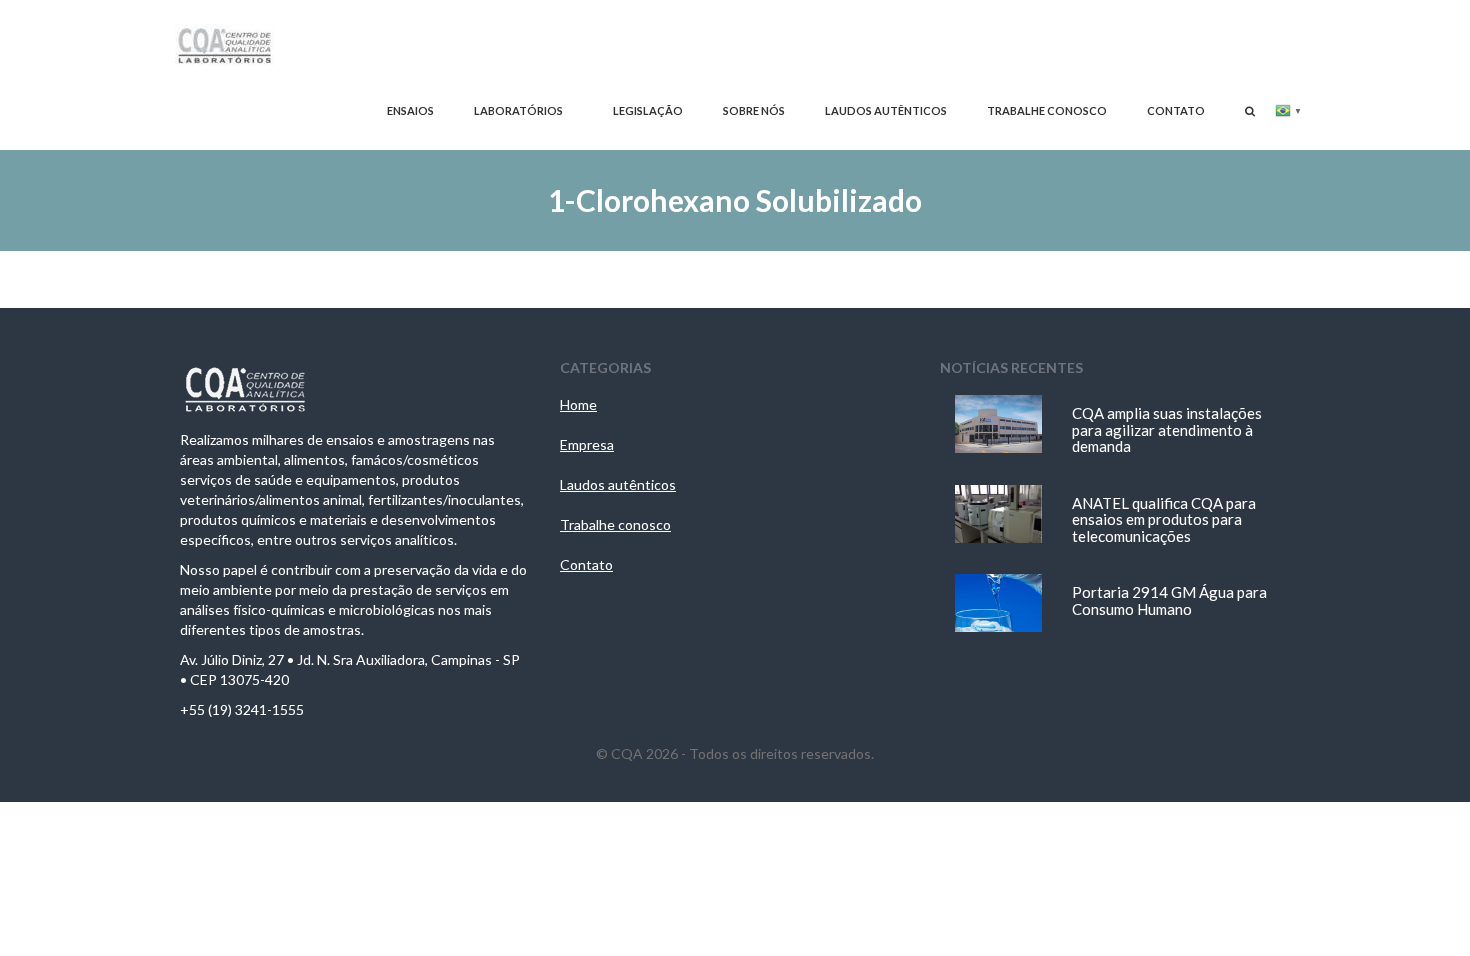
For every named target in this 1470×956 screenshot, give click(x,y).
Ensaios (410, 110)
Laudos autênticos (618, 484)
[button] (1250, 111)
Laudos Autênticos (886, 110)
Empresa (587, 444)
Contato (1176, 110)
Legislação (648, 110)
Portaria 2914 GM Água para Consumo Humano (1169, 600)
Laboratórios (518, 110)
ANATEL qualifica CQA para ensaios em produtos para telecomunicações (1164, 519)
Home (578, 404)
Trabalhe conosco (615, 524)
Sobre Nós (754, 110)
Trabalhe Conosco (1047, 110)
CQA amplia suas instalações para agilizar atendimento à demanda (1167, 429)
